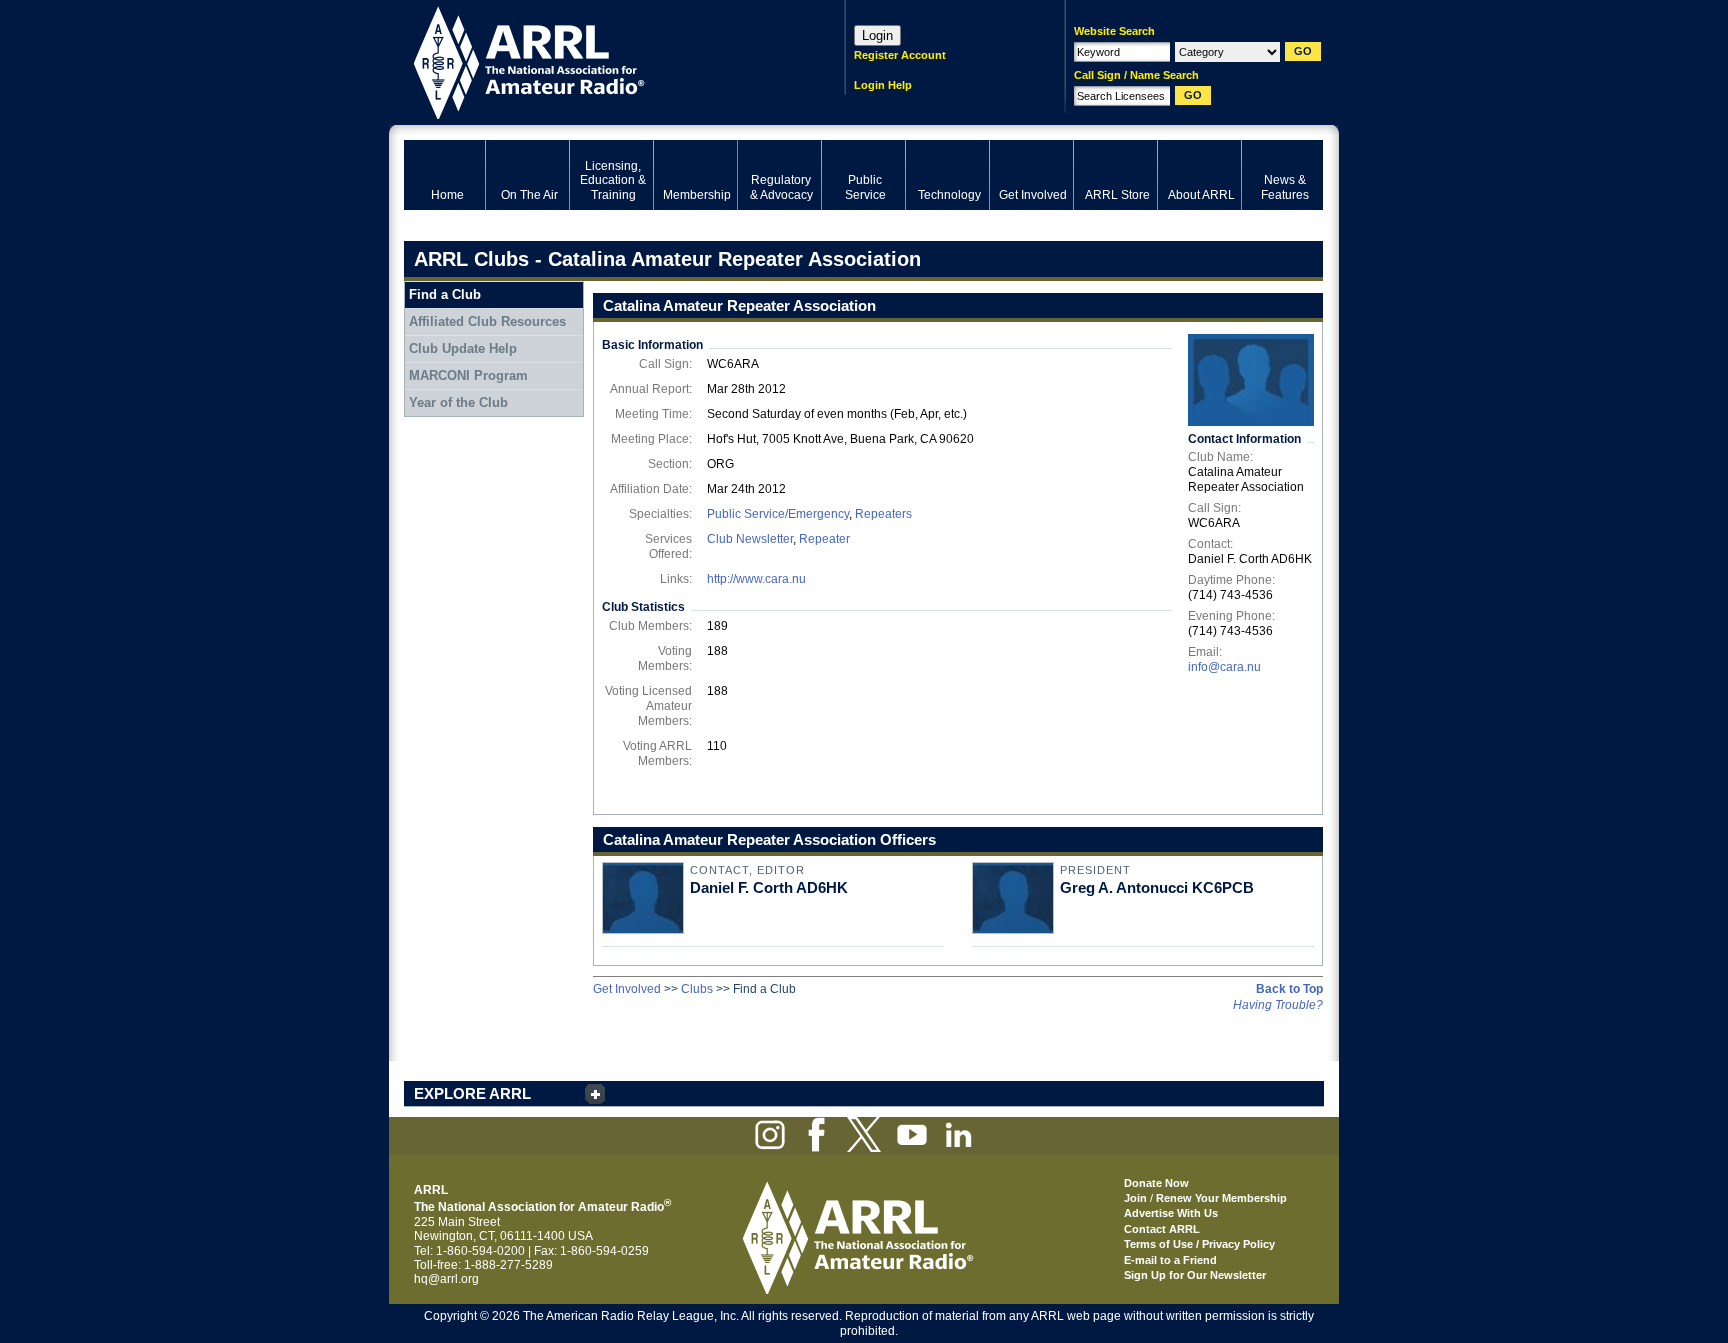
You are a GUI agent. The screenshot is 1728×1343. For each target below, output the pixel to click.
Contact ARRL (1162, 1229)
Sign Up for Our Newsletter (1195, 1275)
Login (877, 35)
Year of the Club (458, 402)
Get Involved (627, 989)
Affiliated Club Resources (487, 321)
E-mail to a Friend (1170, 1260)
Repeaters (883, 514)
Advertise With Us (1171, 1213)
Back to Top (1289, 989)
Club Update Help (463, 348)
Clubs (697, 989)
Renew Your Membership (1221, 1198)
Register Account (900, 55)
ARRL (598, 60)
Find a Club (445, 294)
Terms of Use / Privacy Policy (1199, 1244)
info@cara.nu (1224, 667)
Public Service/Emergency (778, 514)
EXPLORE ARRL (472, 1093)
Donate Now (1156, 1183)
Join (1135, 1198)
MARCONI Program (468, 375)
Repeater (824, 539)
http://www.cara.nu (756, 579)
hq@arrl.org (446, 1279)
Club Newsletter (750, 539)
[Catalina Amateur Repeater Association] (1251, 380)
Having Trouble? (1278, 1005)
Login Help (883, 85)
